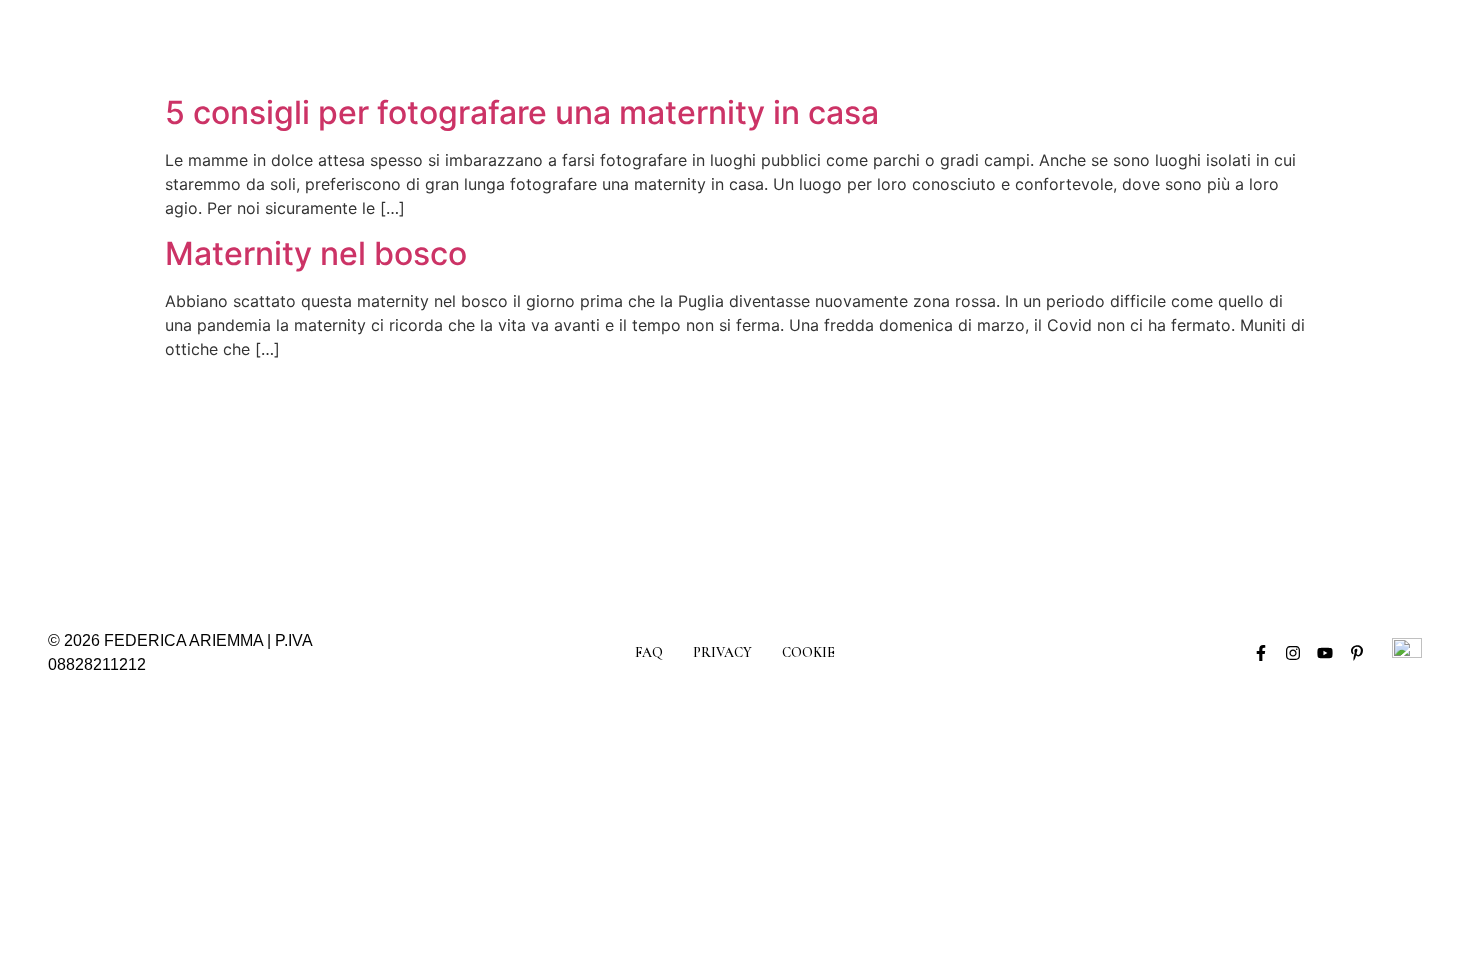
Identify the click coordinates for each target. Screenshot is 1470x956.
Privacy (722, 652)
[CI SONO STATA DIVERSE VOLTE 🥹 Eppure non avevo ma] (302, 481)
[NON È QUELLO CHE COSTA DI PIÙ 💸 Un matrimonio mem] (821, 481)
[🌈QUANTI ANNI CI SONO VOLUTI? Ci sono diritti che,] (475, 481)
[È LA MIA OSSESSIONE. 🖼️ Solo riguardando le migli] (648, 481)
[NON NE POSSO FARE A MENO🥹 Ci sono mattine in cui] (129, 481)
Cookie (808, 652)
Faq (649, 652)
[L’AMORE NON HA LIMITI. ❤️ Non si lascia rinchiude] (1167, 481)
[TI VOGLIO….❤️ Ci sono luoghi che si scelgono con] (1340, 481)
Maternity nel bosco (316, 253)
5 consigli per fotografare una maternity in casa (522, 112)
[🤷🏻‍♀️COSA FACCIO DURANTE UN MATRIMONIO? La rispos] (994, 481)
